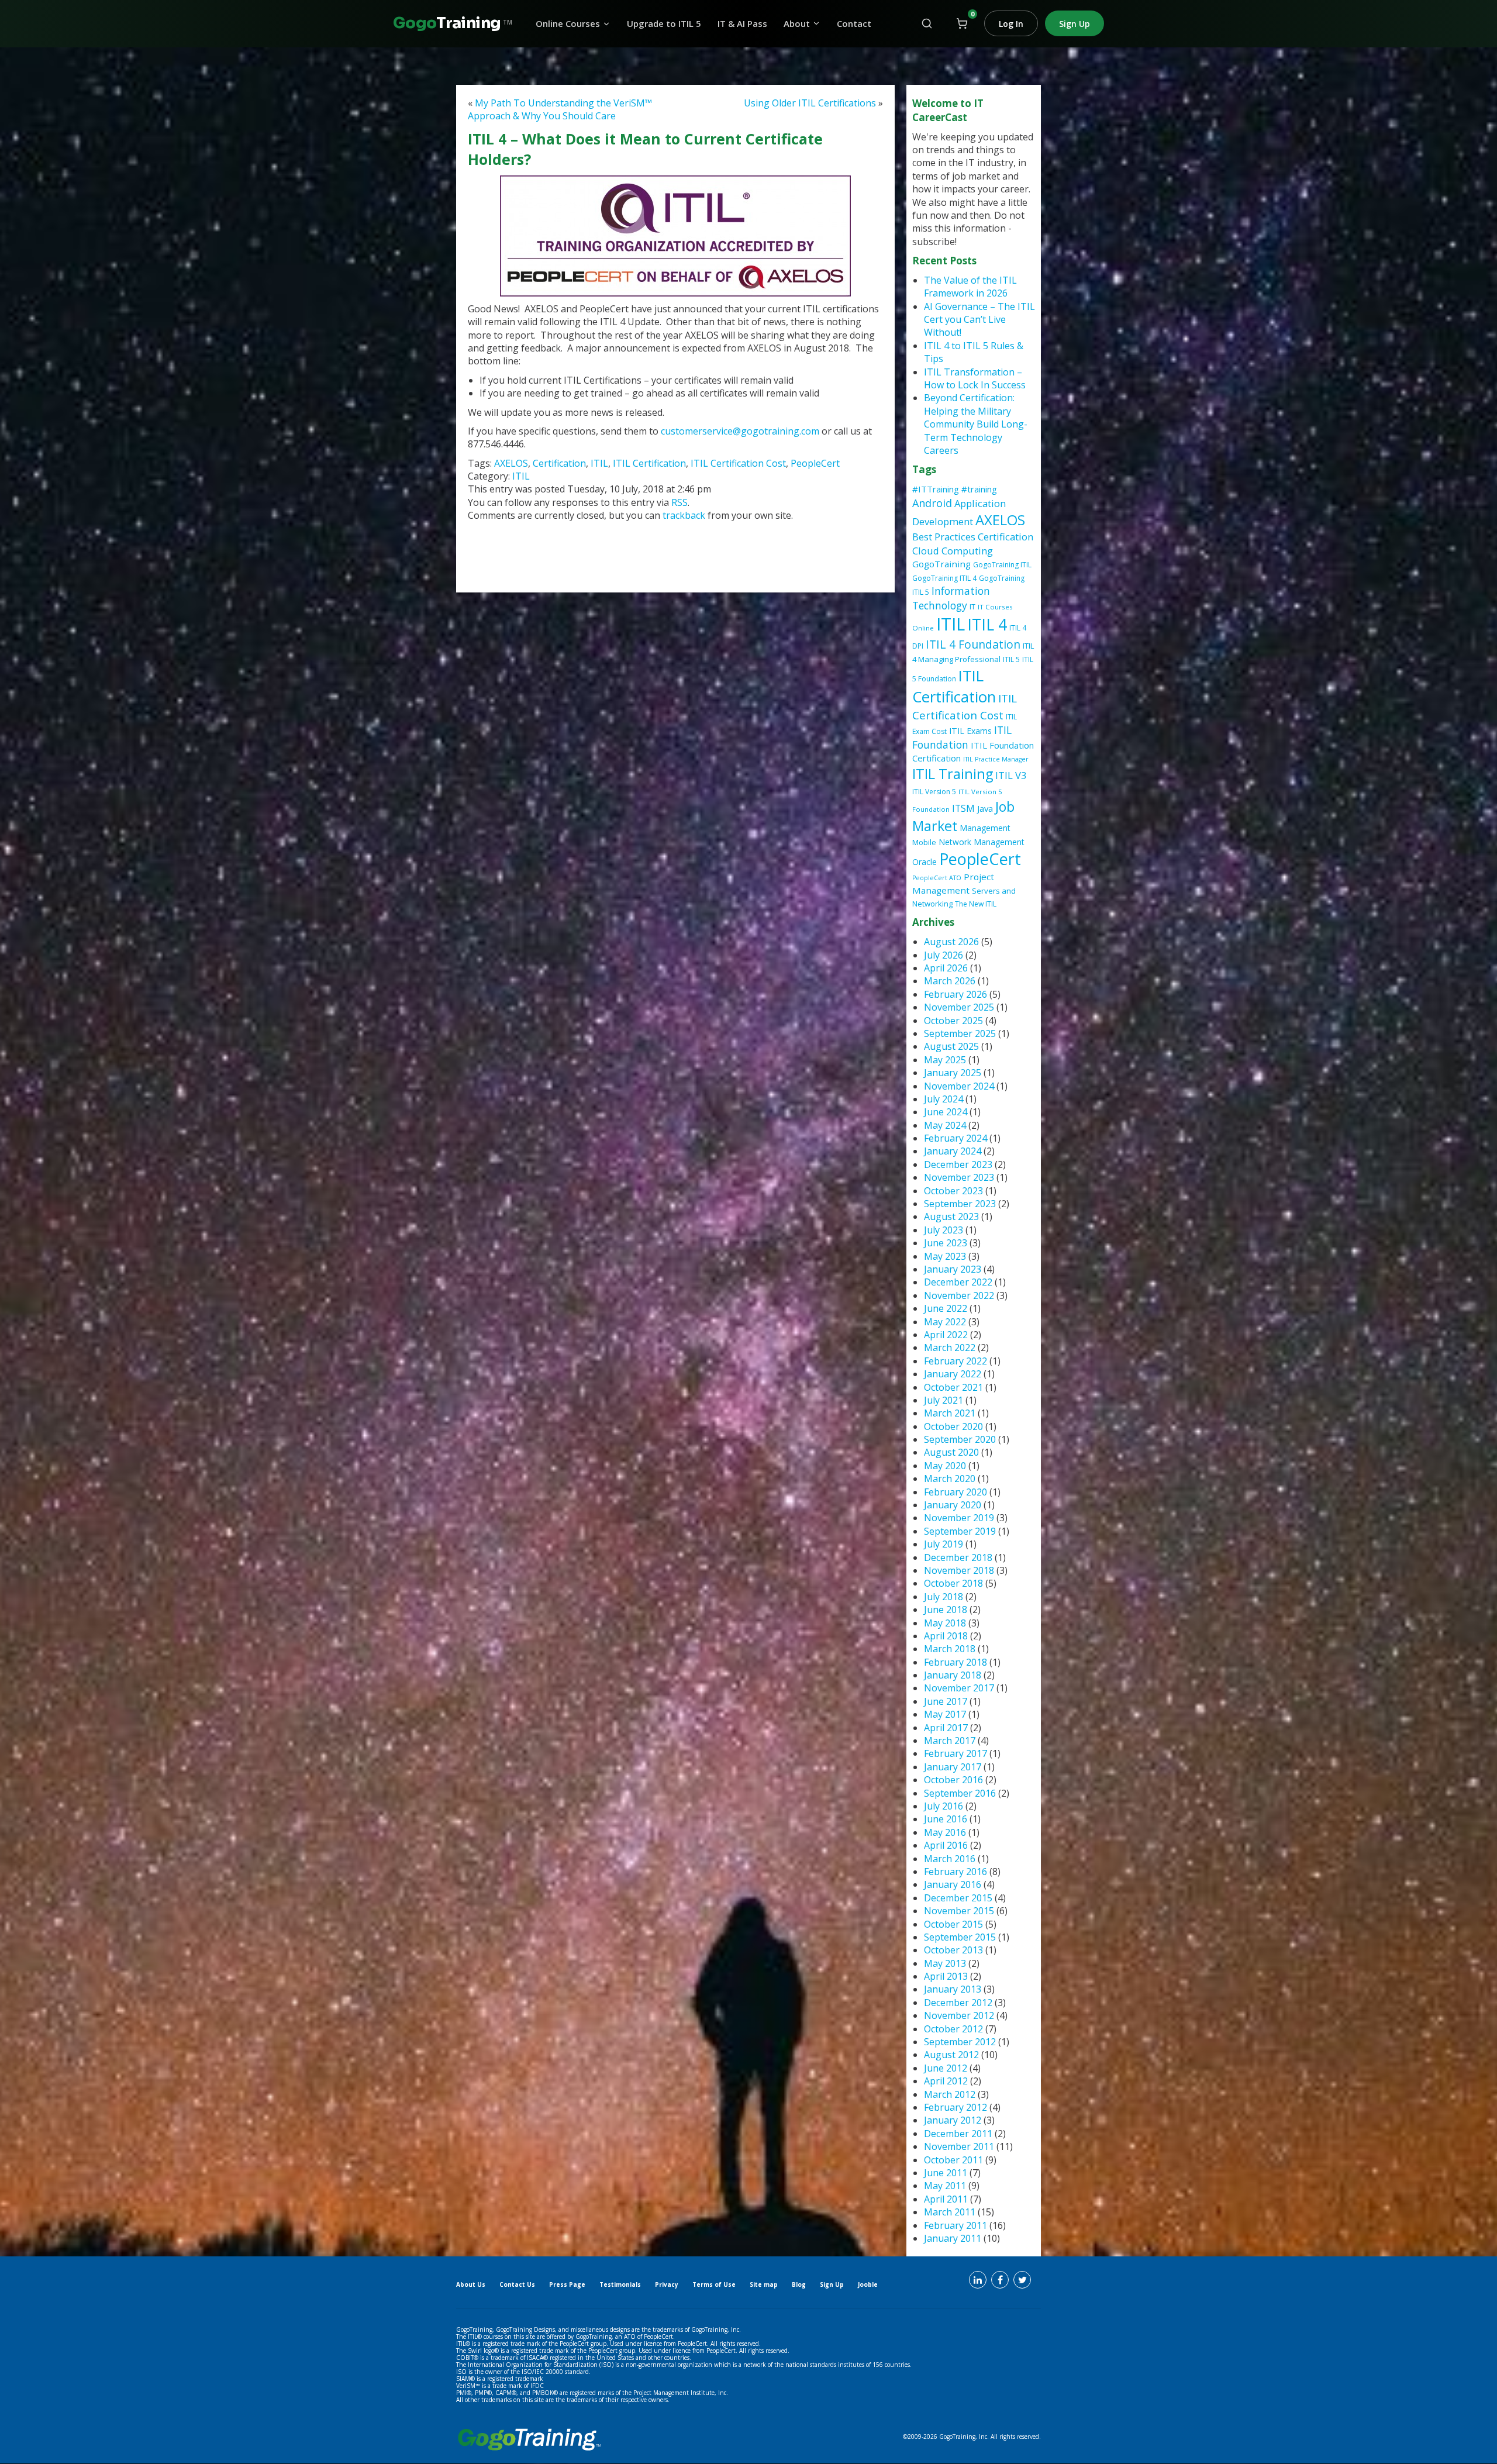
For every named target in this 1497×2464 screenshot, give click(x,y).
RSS (679, 502)
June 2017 (946, 1701)
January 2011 (953, 2238)
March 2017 (950, 1741)
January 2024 (953, 1151)
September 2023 (960, 1204)
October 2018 (953, 1583)
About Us (471, 2284)
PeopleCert (815, 463)
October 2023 (953, 1191)
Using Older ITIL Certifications (810, 103)
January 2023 (953, 1269)
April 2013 (946, 1976)
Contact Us (517, 2284)
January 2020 (953, 1505)
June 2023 (946, 1243)
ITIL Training (953, 774)
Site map (764, 2284)
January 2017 (953, 1767)
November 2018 (959, 1570)
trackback (685, 515)
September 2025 (960, 1033)
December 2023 (958, 1164)
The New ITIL (976, 904)
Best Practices (944, 537)
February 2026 (956, 994)
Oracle (925, 862)
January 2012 (953, 2120)
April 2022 (946, 1335)
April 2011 (946, 2199)
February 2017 (956, 1753)
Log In (1011, 24)
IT (972, 607)
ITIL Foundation (962, 737)
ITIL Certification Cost (738, 463)
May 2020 (945, 1466)
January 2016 (953, 1884)
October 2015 (953, 1924)
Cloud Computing (953, 551)
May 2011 (945, 2186)
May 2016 (945, 1832)
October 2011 (953, 2160)
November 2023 (959, 1177)
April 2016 (946, 1845)
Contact (854, 24)
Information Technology (951, 598)
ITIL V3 (1011, 775)
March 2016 (950, 1859)
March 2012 (950, 2094)
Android (932, 503)
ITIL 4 (987, 625)
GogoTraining (941, 564)
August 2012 (951, 2055)
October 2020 (953, 1426)
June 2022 (946, 1308)
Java (985, 808)
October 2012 (953, 2029)
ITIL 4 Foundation (973, 644)
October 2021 (953, 1387)
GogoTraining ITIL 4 (944, 578)
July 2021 (944, 1400)
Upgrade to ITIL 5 (664, 24)
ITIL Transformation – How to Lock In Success (975, 378)
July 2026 (944, 955)
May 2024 (945, 1125)
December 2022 (958, 1282)
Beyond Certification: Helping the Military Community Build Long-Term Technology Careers (976, 424)
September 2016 (960, 1793)
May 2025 (945, 1060)
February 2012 (956, 2107)
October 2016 (953, 1780)
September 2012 (960, 2042)
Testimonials (620, 2284)
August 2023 (951, 1217)
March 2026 (950, 981)
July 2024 (944, 1099)
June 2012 (946, 2068)
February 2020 (956, 1492)
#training (979, 489)
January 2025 (953, 1073)
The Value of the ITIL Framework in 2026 (970, 287)
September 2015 (960, 1937)
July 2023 (944, 1230)
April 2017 (946, 1728)
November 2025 (959, 1007)
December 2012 (958, 2003)
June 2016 (946, 1819)
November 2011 (959, 2146)
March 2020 (950, 1479)
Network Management (982, 842)
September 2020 (960, 1439)
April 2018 (946, 1636)
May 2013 (945, 1963)
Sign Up (1075, 24)
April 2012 (946, 2081)
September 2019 (960, 1531)
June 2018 (946, 1610)
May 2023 (945, 1256)
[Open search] (927, 23)
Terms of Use (714, 2284)
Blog (799, 2284)
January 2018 (953, 1675)
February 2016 (956, 1872)
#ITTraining (936, 489)
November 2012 (959, 2015)
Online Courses (568, 24)
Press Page (567, 2284)
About (797, 24)
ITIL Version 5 (934, 792)
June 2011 (946, 2173)
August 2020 (951, 1452)
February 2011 (956, 2225)
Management (985, 828)
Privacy (667, 2284)
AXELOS (511, 463)
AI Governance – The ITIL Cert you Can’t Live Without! (979, 320)
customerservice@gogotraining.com (740, 431)
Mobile (924, 842)
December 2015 (958, 1898)
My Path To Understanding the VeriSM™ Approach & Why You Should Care (560, 109)
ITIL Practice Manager (996, 759)
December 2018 (958, 1557)
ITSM (963, 808)
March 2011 (950, 2212)
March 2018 (950, 1649)
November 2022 (959, 1295)
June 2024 (946, 1112)
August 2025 (951, 1046)
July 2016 (944, 1806)
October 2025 (953, 1021)
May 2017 (945, 1714)
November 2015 (959, 1911)
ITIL (599, 463)
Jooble (868, 2284)
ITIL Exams (970, 731)
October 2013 (953, 1950)
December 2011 (958, 2134)
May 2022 (945, 1322)
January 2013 (953, 1989)
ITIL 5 (1011, 659)
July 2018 (944, 1597)
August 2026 (951, 942)
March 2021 (950, 1413)
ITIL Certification (649, 463)
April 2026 (946, 968)
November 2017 (959, 1688)
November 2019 (959, 1518)
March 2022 (950, 1348)
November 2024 (959, 1086)
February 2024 (956, 1138)
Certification (559, 463)
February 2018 (956, 1662)
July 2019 (944, 1544)
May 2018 (945, 1623)
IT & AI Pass (742, 24)
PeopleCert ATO (937, 878)
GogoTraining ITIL (1002, 565)
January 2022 (953, 1374)
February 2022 (956, 1361)
